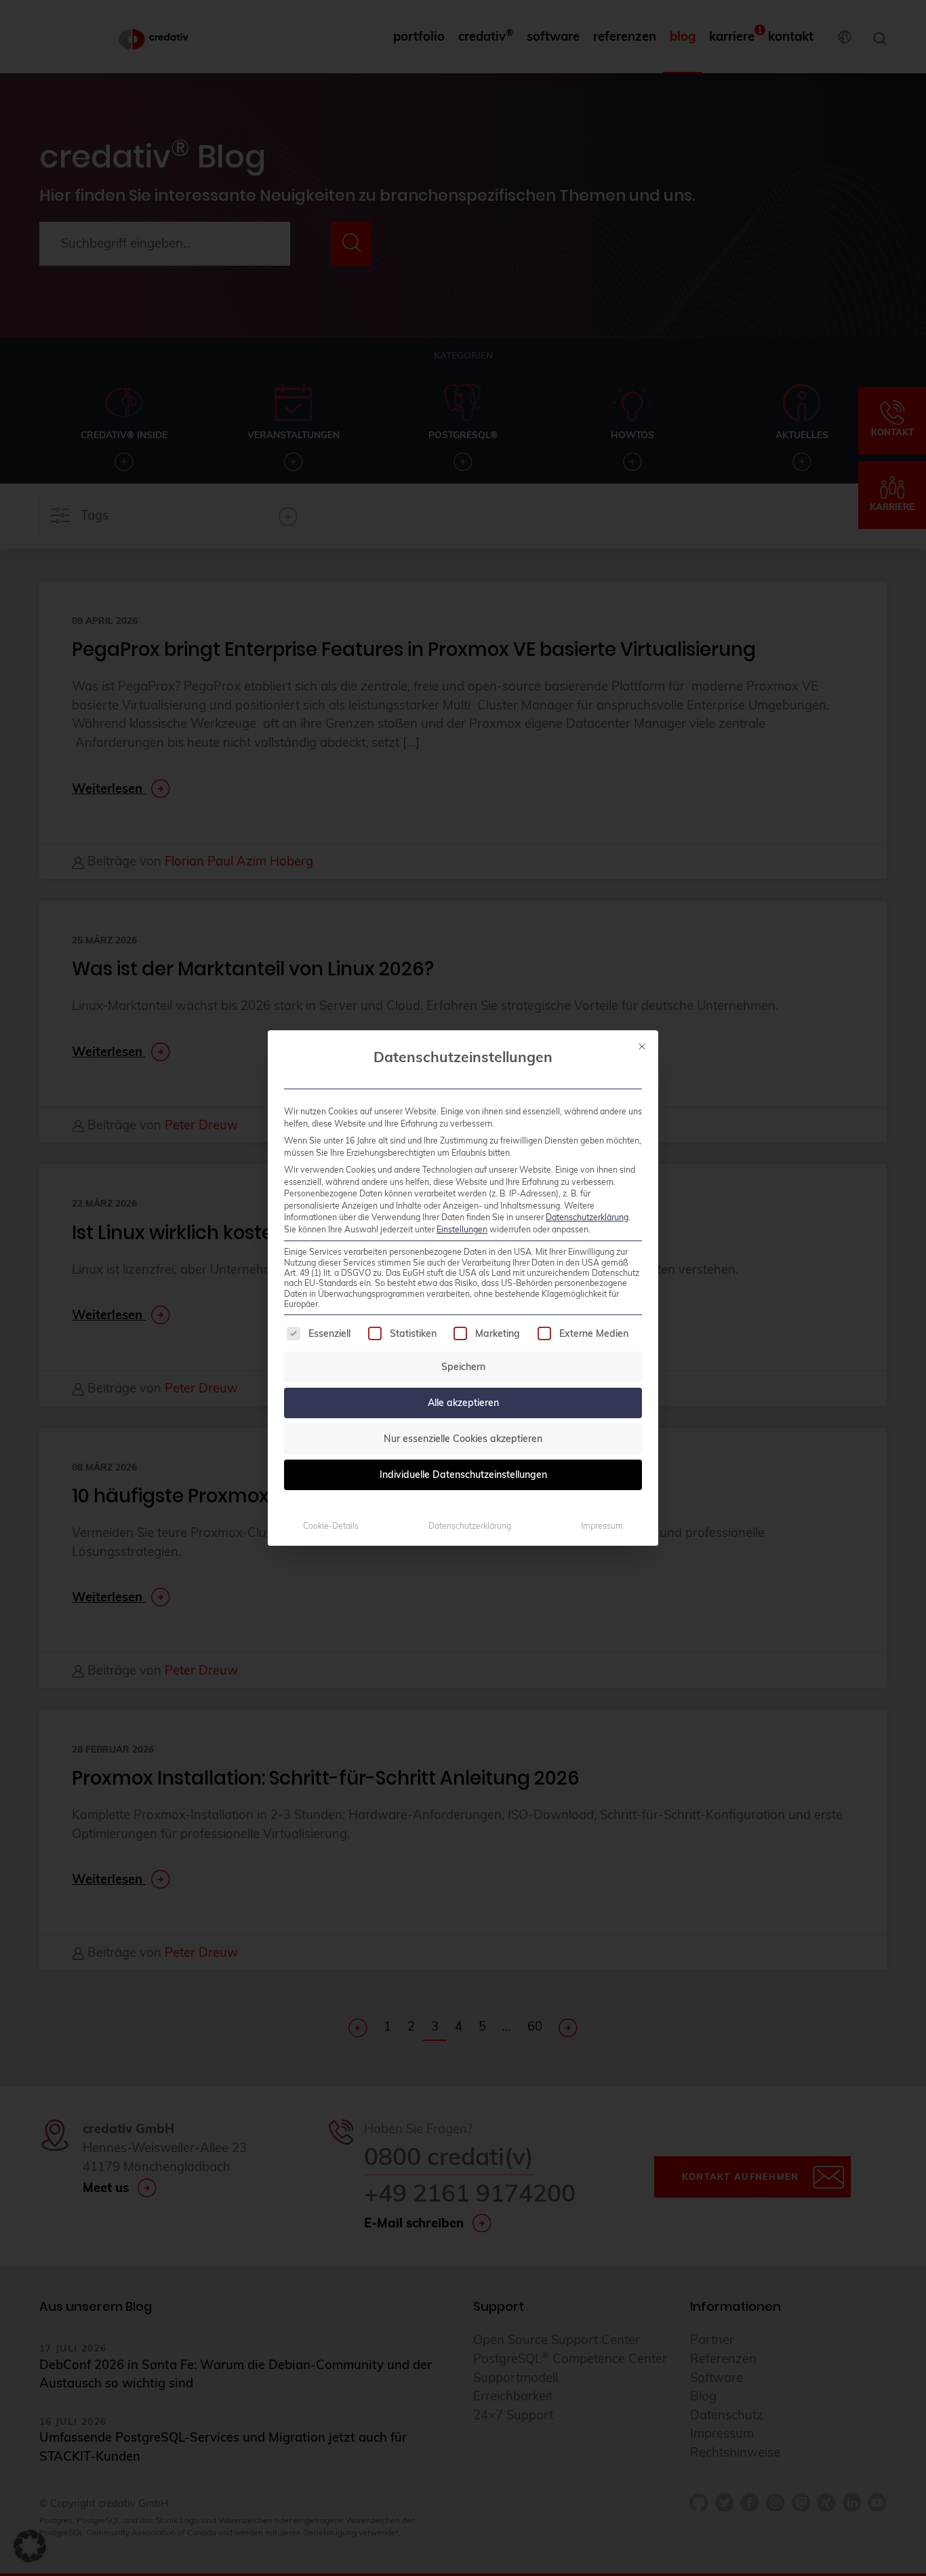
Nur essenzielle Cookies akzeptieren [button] (463, 1439)
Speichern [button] (463, 1367)
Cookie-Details (331, 1526)
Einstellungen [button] (462, 1229)
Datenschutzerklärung (587, 1217)
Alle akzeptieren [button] (463, 1403)
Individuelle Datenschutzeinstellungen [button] (463, 1475)
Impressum (602, 1526)
